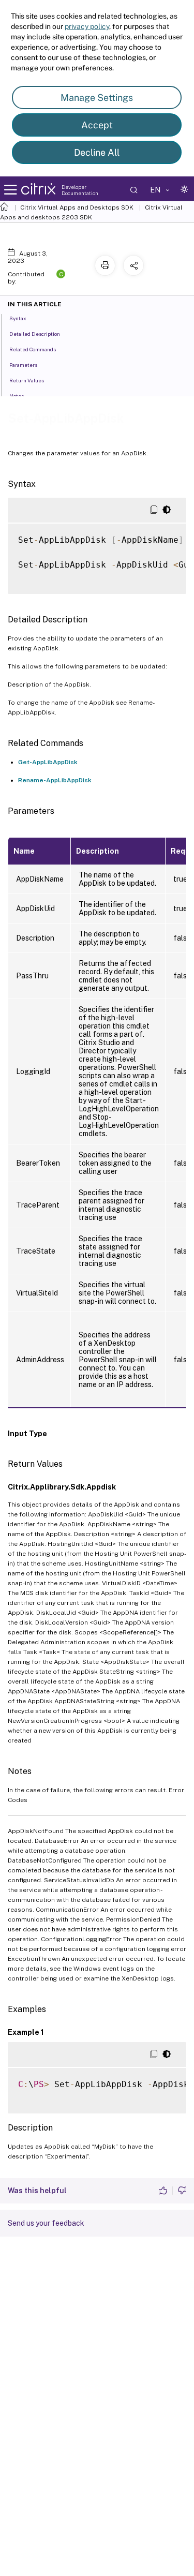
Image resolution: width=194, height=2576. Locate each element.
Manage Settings (97, 98)
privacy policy (87, 26)
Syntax (18, 318)
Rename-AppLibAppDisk (55, 780)
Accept (97, 125)
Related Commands (33, 349)
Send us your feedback (46, 2223)
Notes (17, 396)
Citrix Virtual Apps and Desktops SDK (77, 207)
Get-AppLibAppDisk (48, 762)
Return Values (27, 380)
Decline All (97, 152)
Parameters (23, 365)
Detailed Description (35, 334)
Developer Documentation (80, 190)
